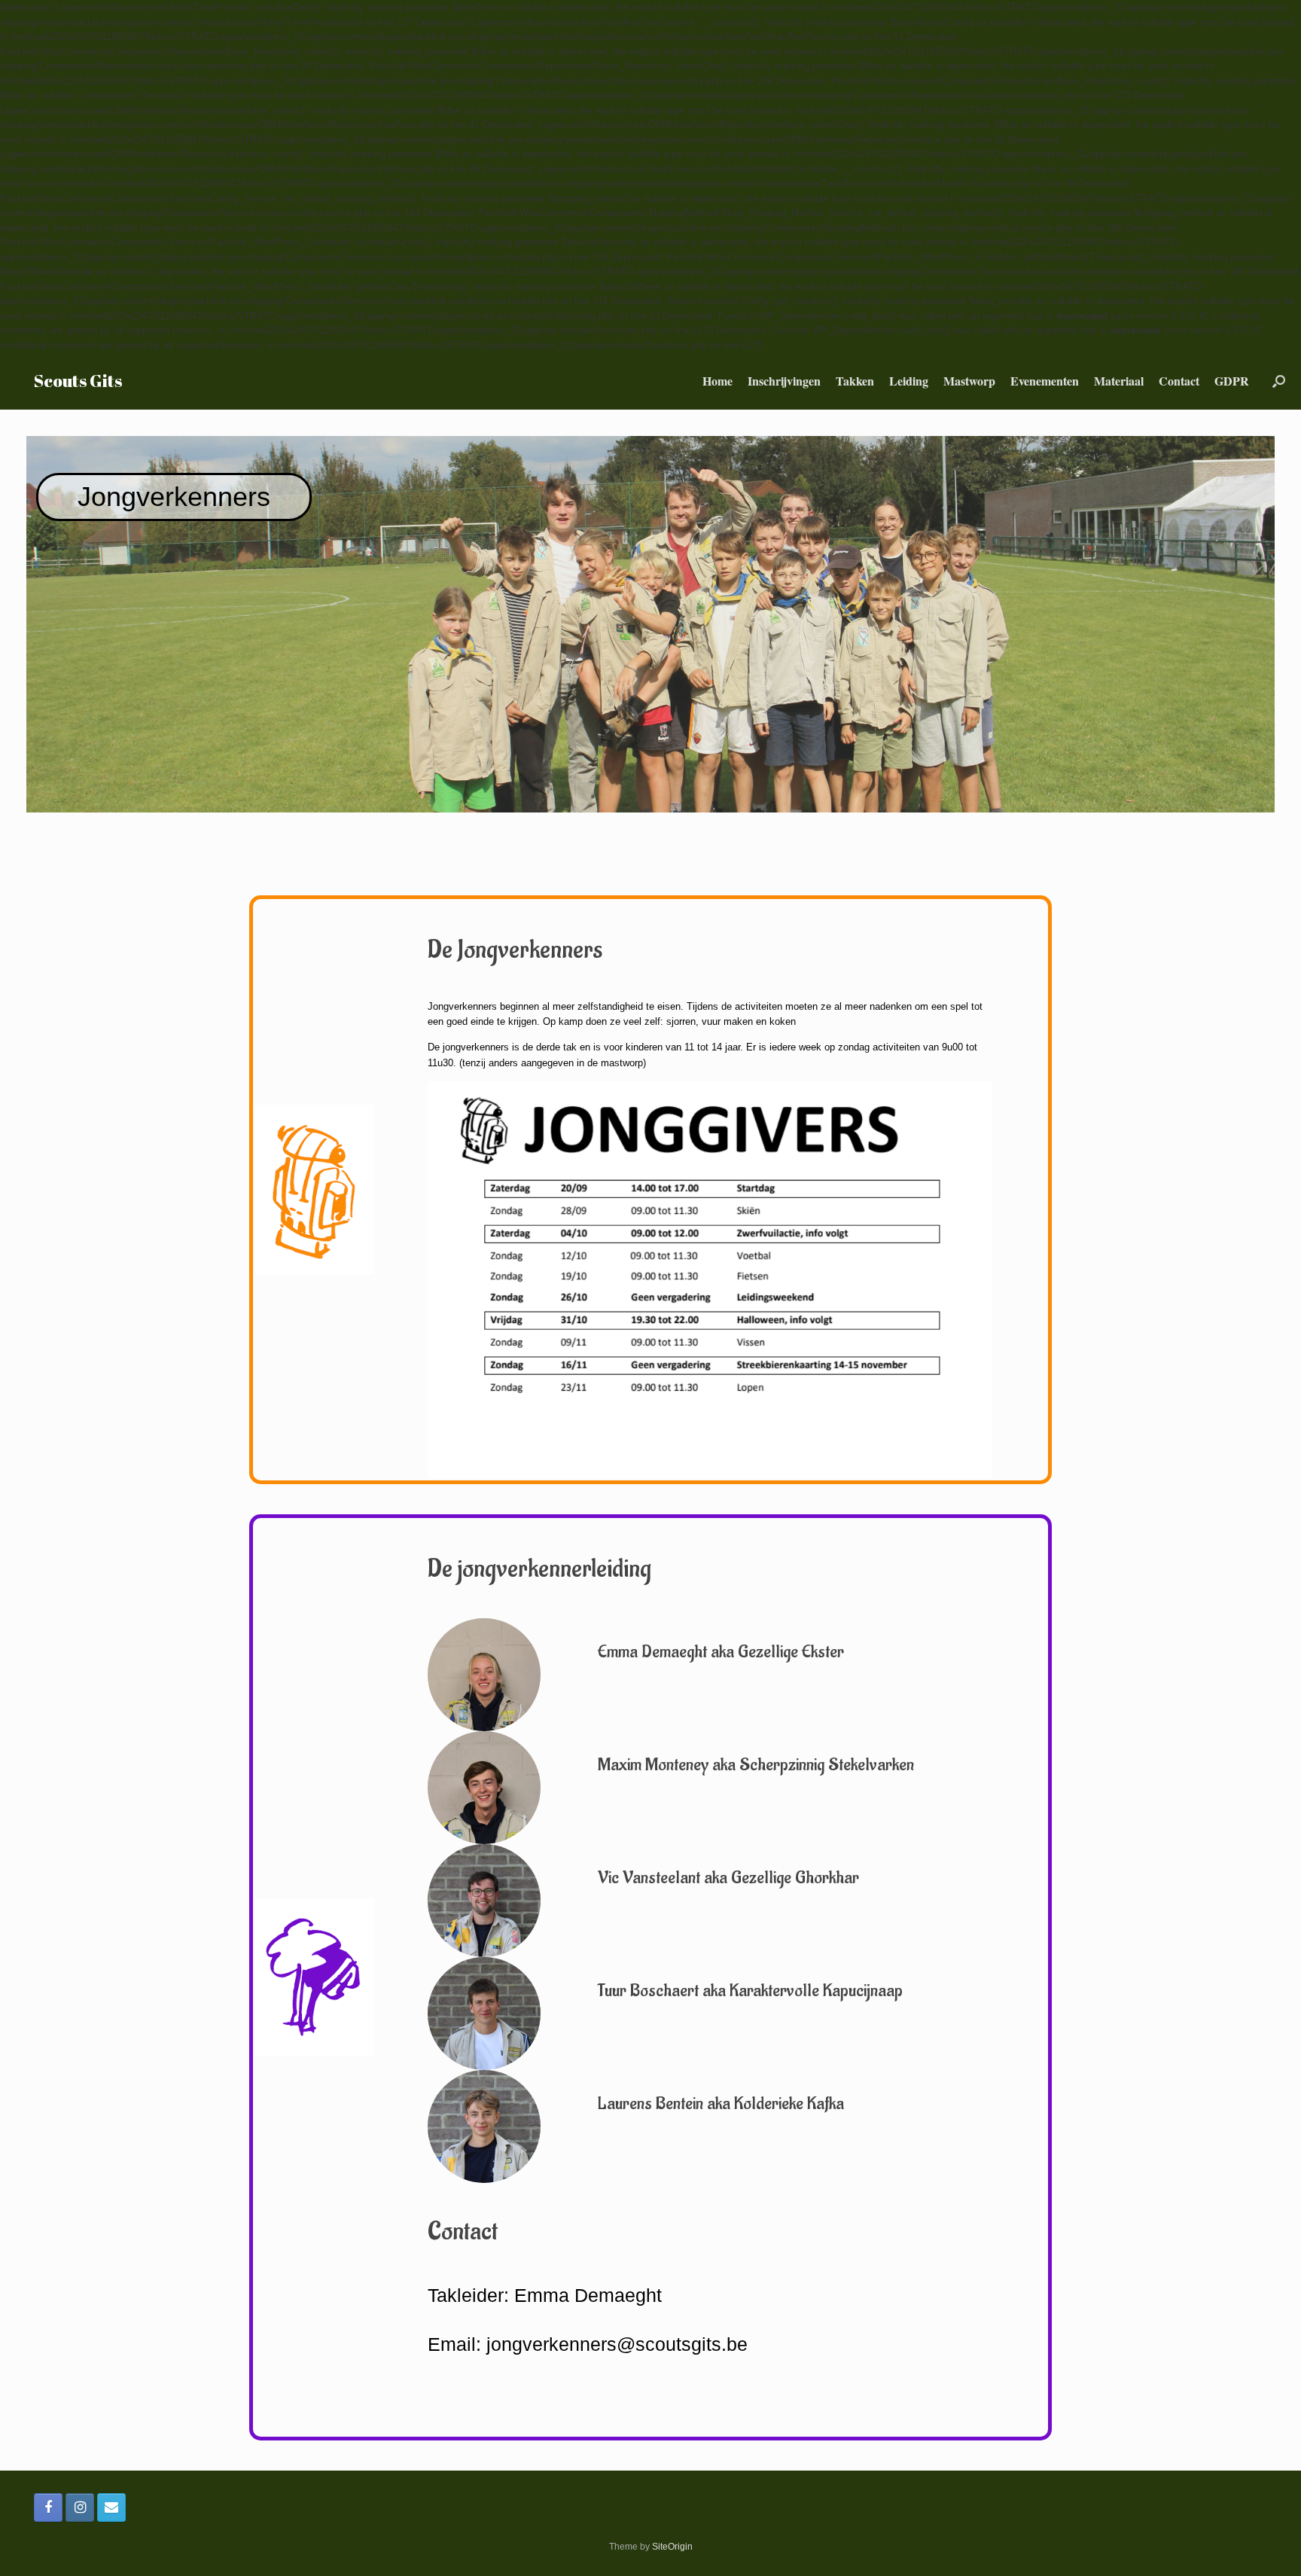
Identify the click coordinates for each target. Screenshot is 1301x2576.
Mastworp (969, 381)
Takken (855, 381)
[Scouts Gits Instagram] (80, 2507)
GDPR (1232, 381)
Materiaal (1119, 381)
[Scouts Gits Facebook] (48, 2507)
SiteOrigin (672, 2547)
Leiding (909, 381)
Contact (1179, 381)
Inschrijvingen (784, 381)
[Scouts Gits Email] (111, 2507)
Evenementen (1045, 381)
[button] (1279, 381)
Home (718, 381)
